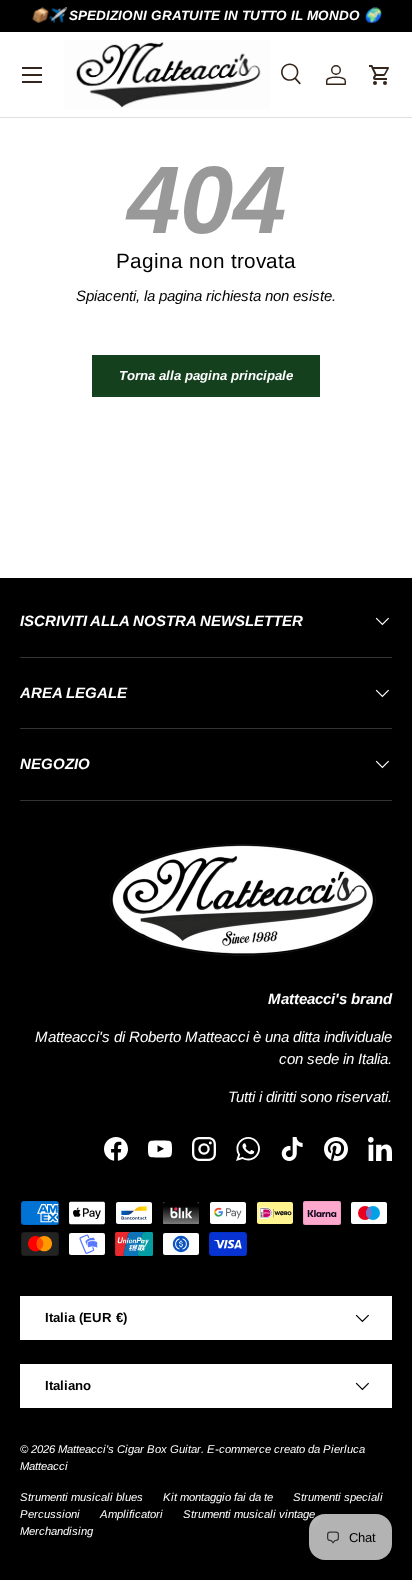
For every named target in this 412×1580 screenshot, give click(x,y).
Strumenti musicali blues (81, 1497)
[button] (380, 75)
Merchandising (56, 1531)
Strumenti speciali (338, 1497)
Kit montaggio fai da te (218, 1497)
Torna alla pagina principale (206, 375)
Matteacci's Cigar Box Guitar (129, 1449)
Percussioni (50, 1514)
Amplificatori (131, 1514)
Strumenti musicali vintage (249, 1514)
